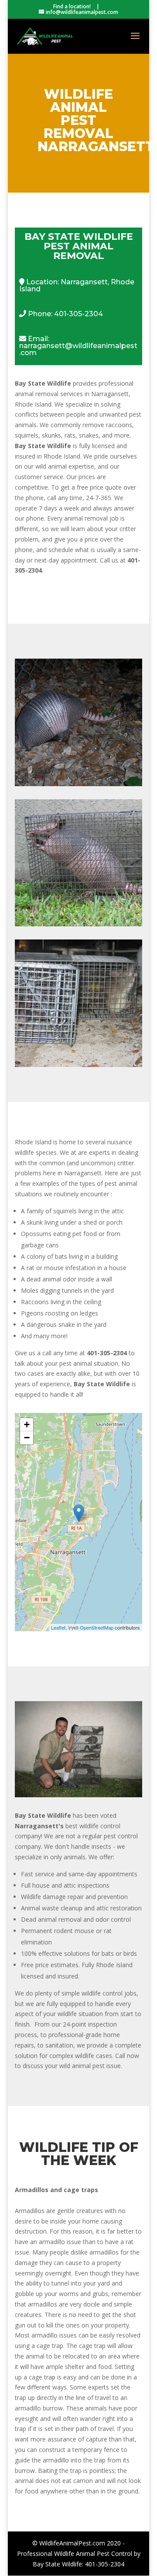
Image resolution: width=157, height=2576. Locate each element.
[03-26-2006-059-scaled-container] (78, 1795)
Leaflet (58, 1627)
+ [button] (27, 1424)
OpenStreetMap (97, 1627)
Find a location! (72, 6)
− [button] (27, 1438)
